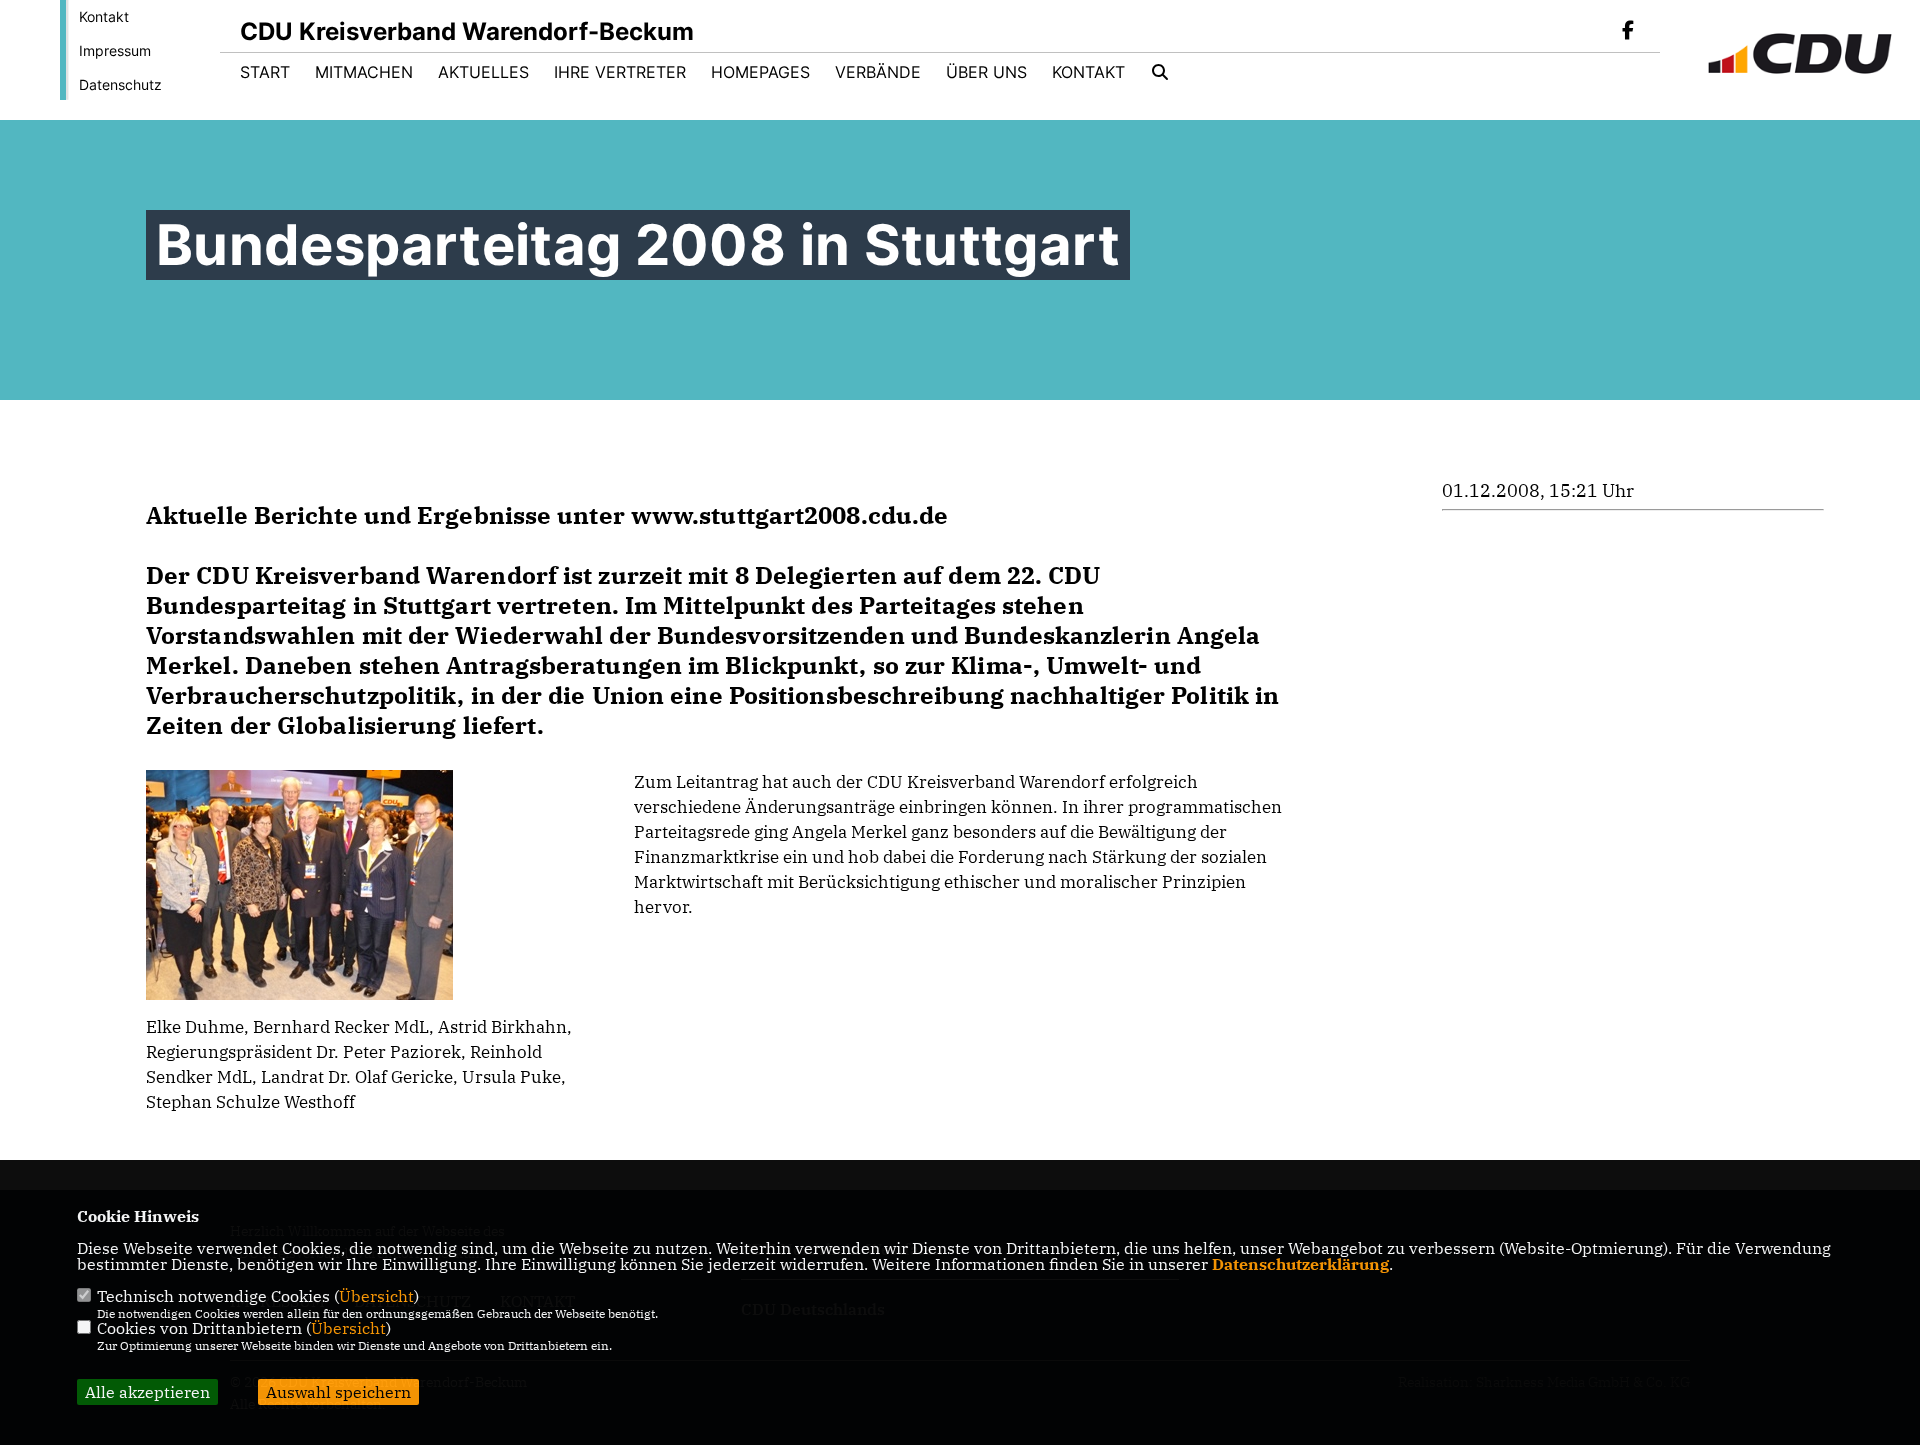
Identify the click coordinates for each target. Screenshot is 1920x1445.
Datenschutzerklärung (1300, 1264)
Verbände (878, 72)
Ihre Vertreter (620, 72)
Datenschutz (120, 84)
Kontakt (104, 16)
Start (265, 72)
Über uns (986, 72)
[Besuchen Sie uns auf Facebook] (1628, 32)
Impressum (115, 50)
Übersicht (376, 1296)
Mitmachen (364, 72)
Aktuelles (483, 72)
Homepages (760, 72)
